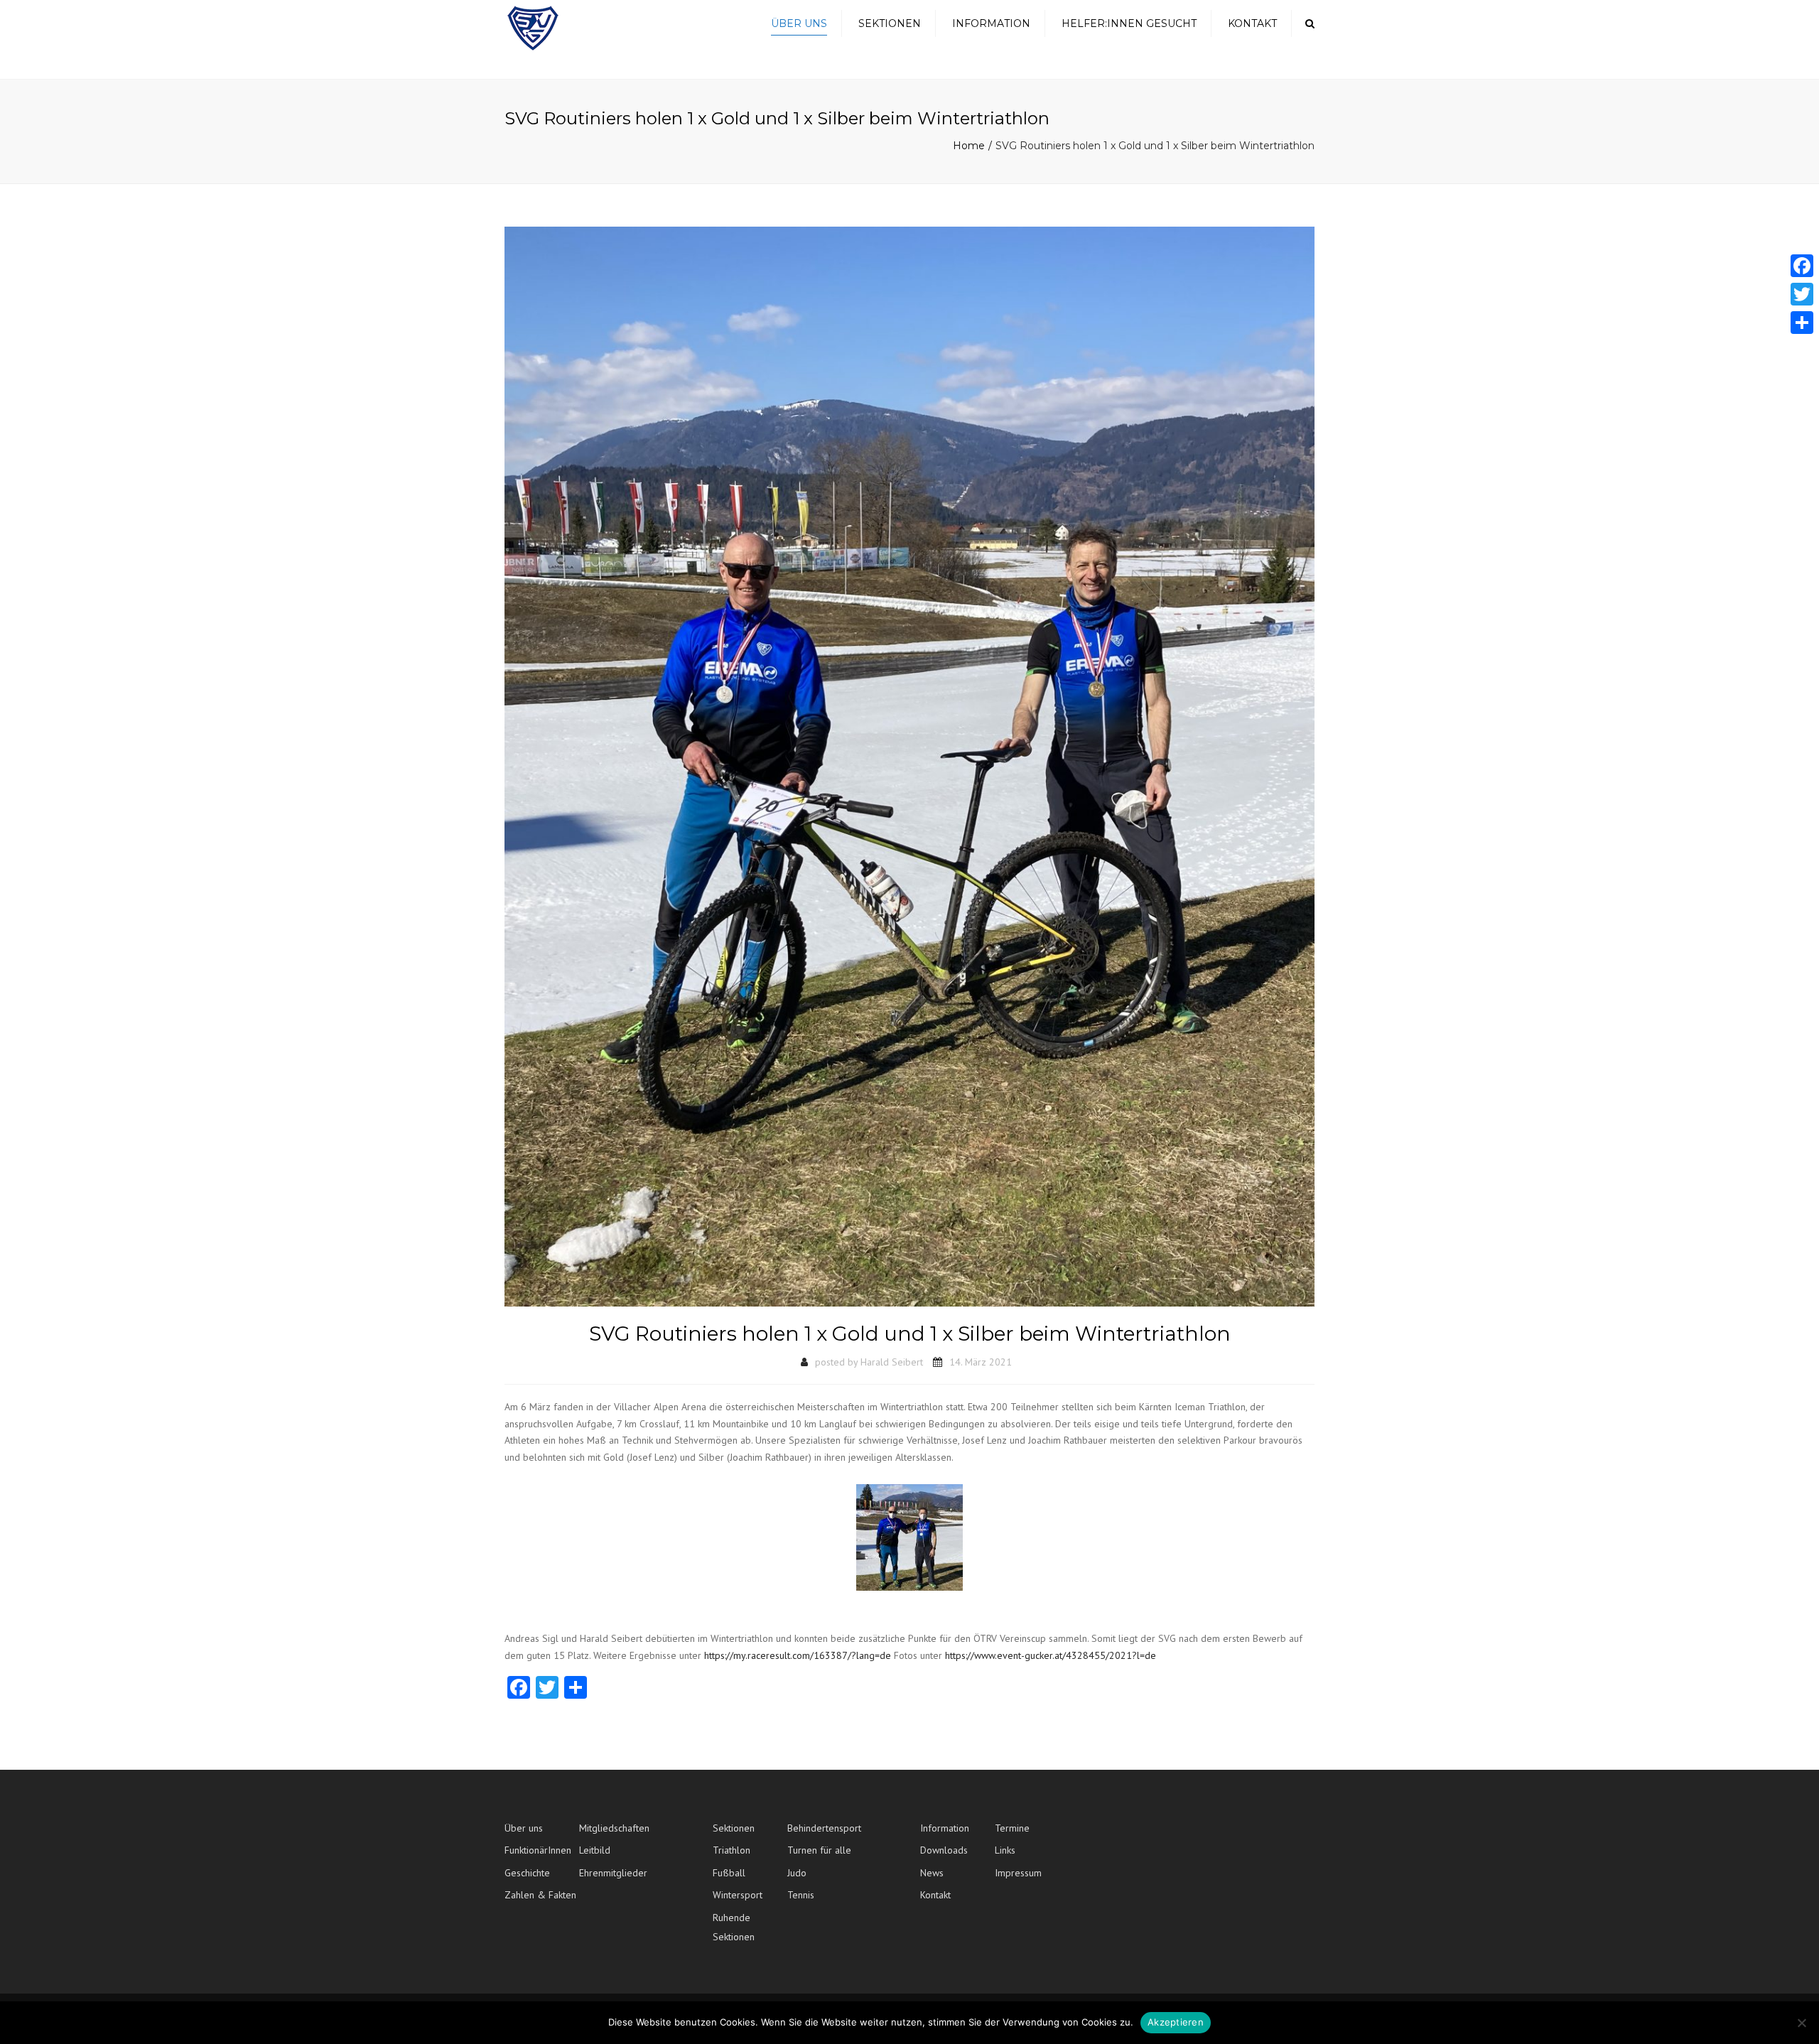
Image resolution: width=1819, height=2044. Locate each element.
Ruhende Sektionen (734, 1927)
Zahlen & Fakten (540, 1895)
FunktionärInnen (538, 1850)
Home (969, 146)
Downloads (944, 1850)
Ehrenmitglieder (613, 1873)
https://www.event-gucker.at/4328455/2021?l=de (1051, 1655)
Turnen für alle (819, 1850)
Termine (1012, 1828)
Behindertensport (824, 1828)
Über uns (799, 23)
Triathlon (732, 1850)
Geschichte (527, 1873)
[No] (1801, 2023)
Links (1005, 1850)
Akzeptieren (1176, 2022)
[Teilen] (1802, 323)
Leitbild (595, 1850)
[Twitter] (1802, 294)
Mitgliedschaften (614, 1828)
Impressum (1018, 1873)
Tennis (801, 1895)
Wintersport (738, 1895)
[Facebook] (1802, 266)
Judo (797, 1873)
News (932, 1873)
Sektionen (890, 23)
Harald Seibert (892, 1362)
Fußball (729, 1873)
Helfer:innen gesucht (1129, 23)
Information (991, 23)
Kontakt (1252, 23)
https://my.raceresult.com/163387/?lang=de (799, 1655)
